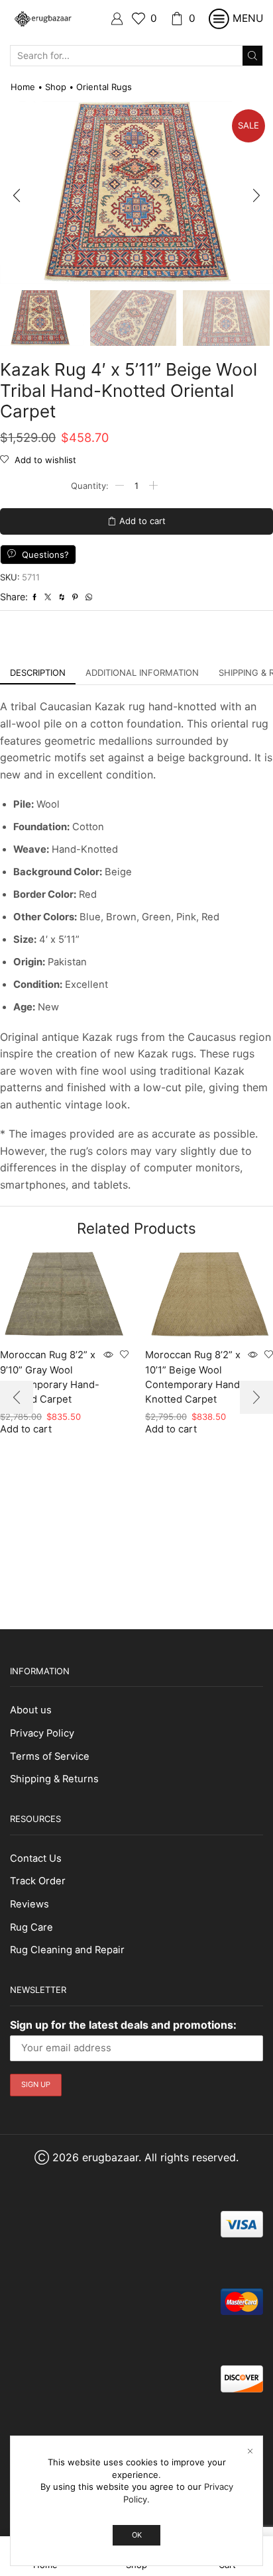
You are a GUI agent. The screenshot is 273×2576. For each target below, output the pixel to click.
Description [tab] (38, 672)
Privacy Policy (42, 1733)
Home (23, 87)
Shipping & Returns (54, 1779)
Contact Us (36, 1858)
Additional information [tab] (142, 672)
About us (31, 1710)
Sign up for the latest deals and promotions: (123, 2025)
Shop (56, 87)
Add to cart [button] (171, 1429)
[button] (17, 196)
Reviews (29, 1904)
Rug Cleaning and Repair (67, 1950)
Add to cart (142, 521)
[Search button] (252, 56)
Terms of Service (50, 1756)
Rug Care (31, 1927)
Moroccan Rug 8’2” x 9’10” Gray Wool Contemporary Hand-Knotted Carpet (50, 1377)
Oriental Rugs (104, 87)
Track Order (38, 1881)
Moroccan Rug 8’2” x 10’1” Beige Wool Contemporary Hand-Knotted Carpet (195, 1377)
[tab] (38, 673)
